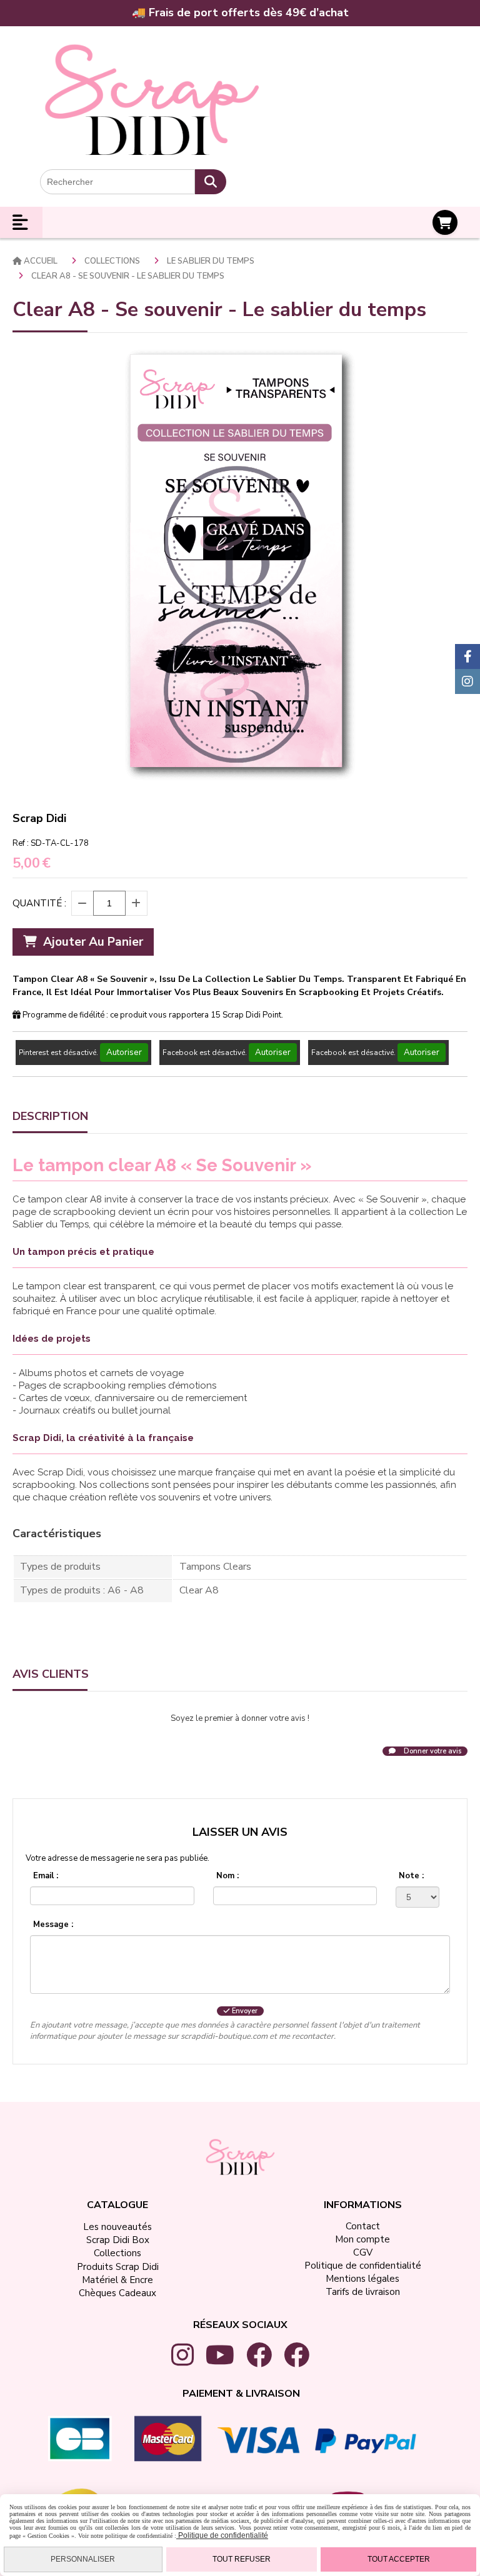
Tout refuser (242, 2559)
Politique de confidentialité (222, 2535)
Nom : (227, 1876)
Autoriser (124, 1053)
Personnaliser (83, 2559)
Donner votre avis (432, 1751)
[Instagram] (467, 681)
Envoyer (244, 2011)
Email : (46, 1876)
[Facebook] (467, 656)
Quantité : (39, 903)
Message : (53, 1925)
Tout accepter (399, 2559)
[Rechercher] (211, 182)
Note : (411, 1876)
